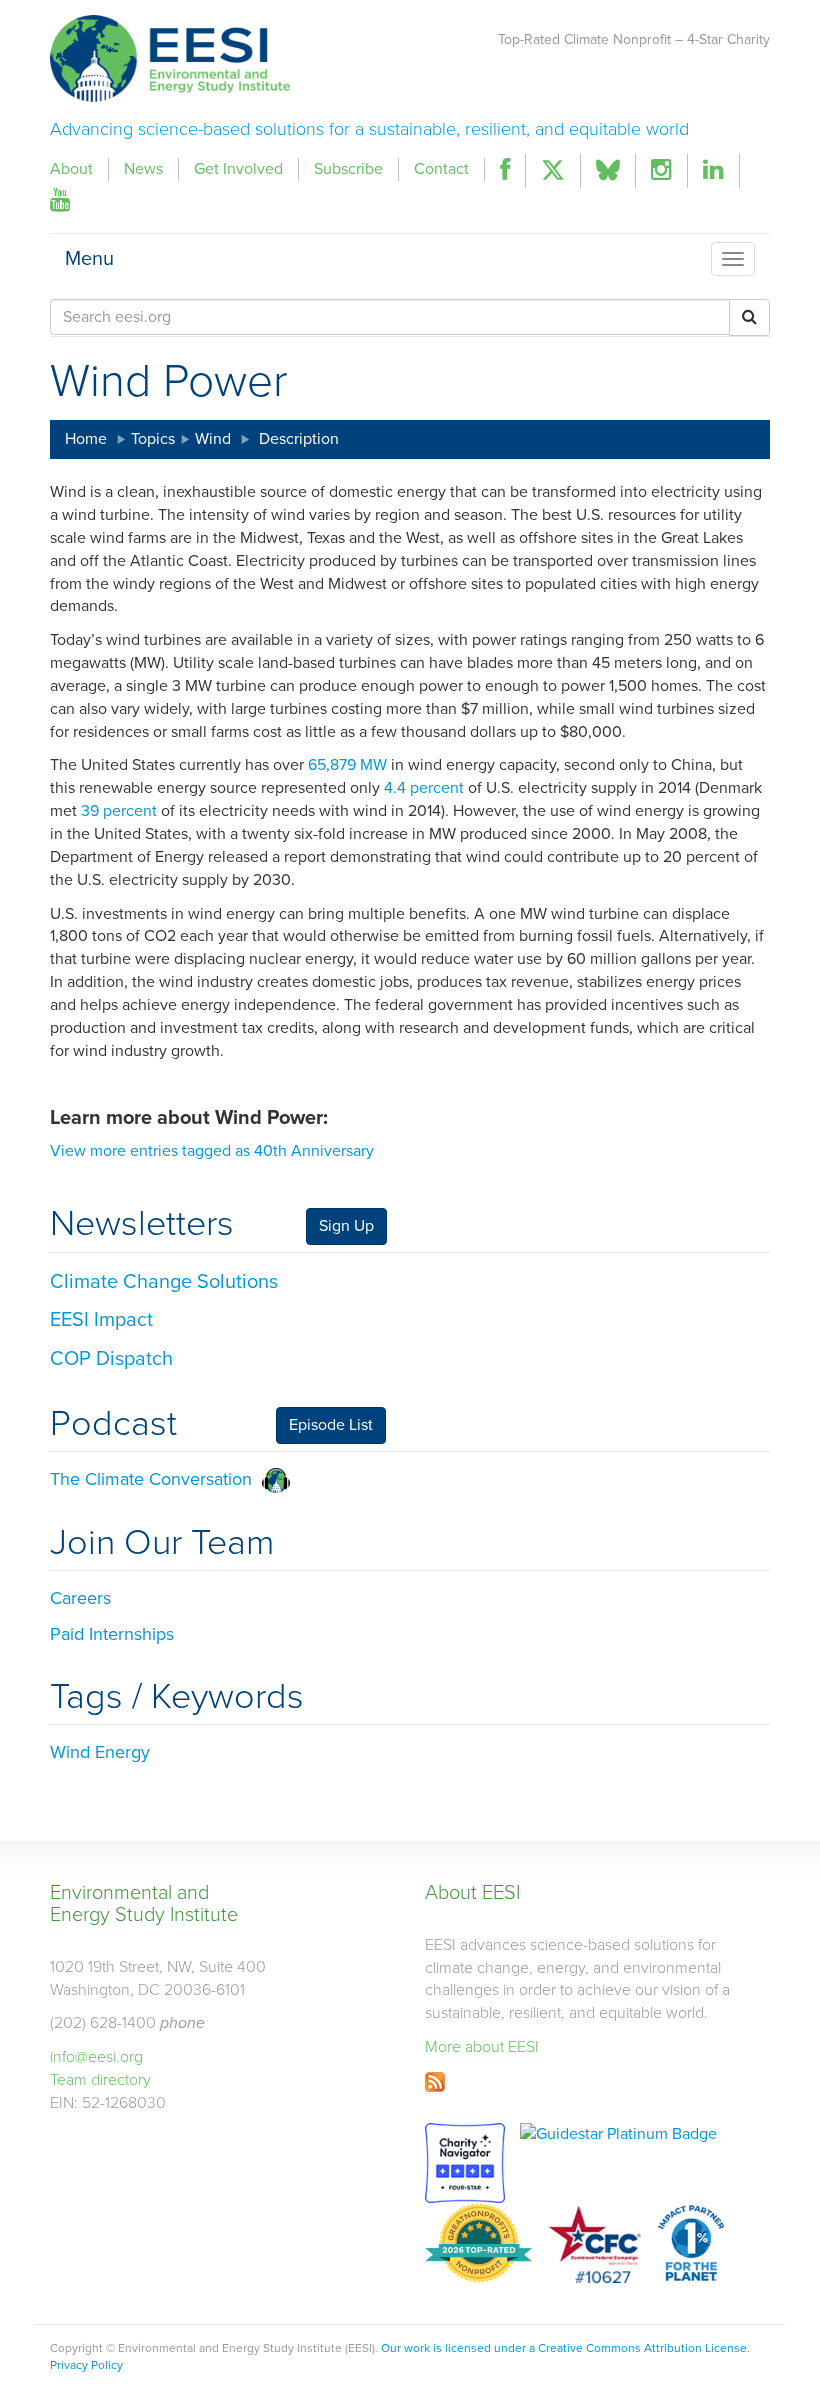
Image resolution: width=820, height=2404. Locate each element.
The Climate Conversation (156, 1479)
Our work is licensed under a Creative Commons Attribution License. (565, 2348)
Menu (89, 254)
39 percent (119, 811)
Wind (213, 439)
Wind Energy (100, 1752)
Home (86, 439)
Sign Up (346, 1226)
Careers (80, 1598)
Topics (153, 439)
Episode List (331, 1425)
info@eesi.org (96, 2057)
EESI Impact (101, 1320)
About (71, 169)
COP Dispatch (111, 1359)
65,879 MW (347, 765)
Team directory (100, 2080)
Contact (441, 169)
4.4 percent (424, 788)
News (143, 169)
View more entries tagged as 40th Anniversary (212, 1151)
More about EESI (482, 2047)
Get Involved (238, 169)
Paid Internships (112, 1634)
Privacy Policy (86, 2365)
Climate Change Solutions (164, 1282)
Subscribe (348, 169)
